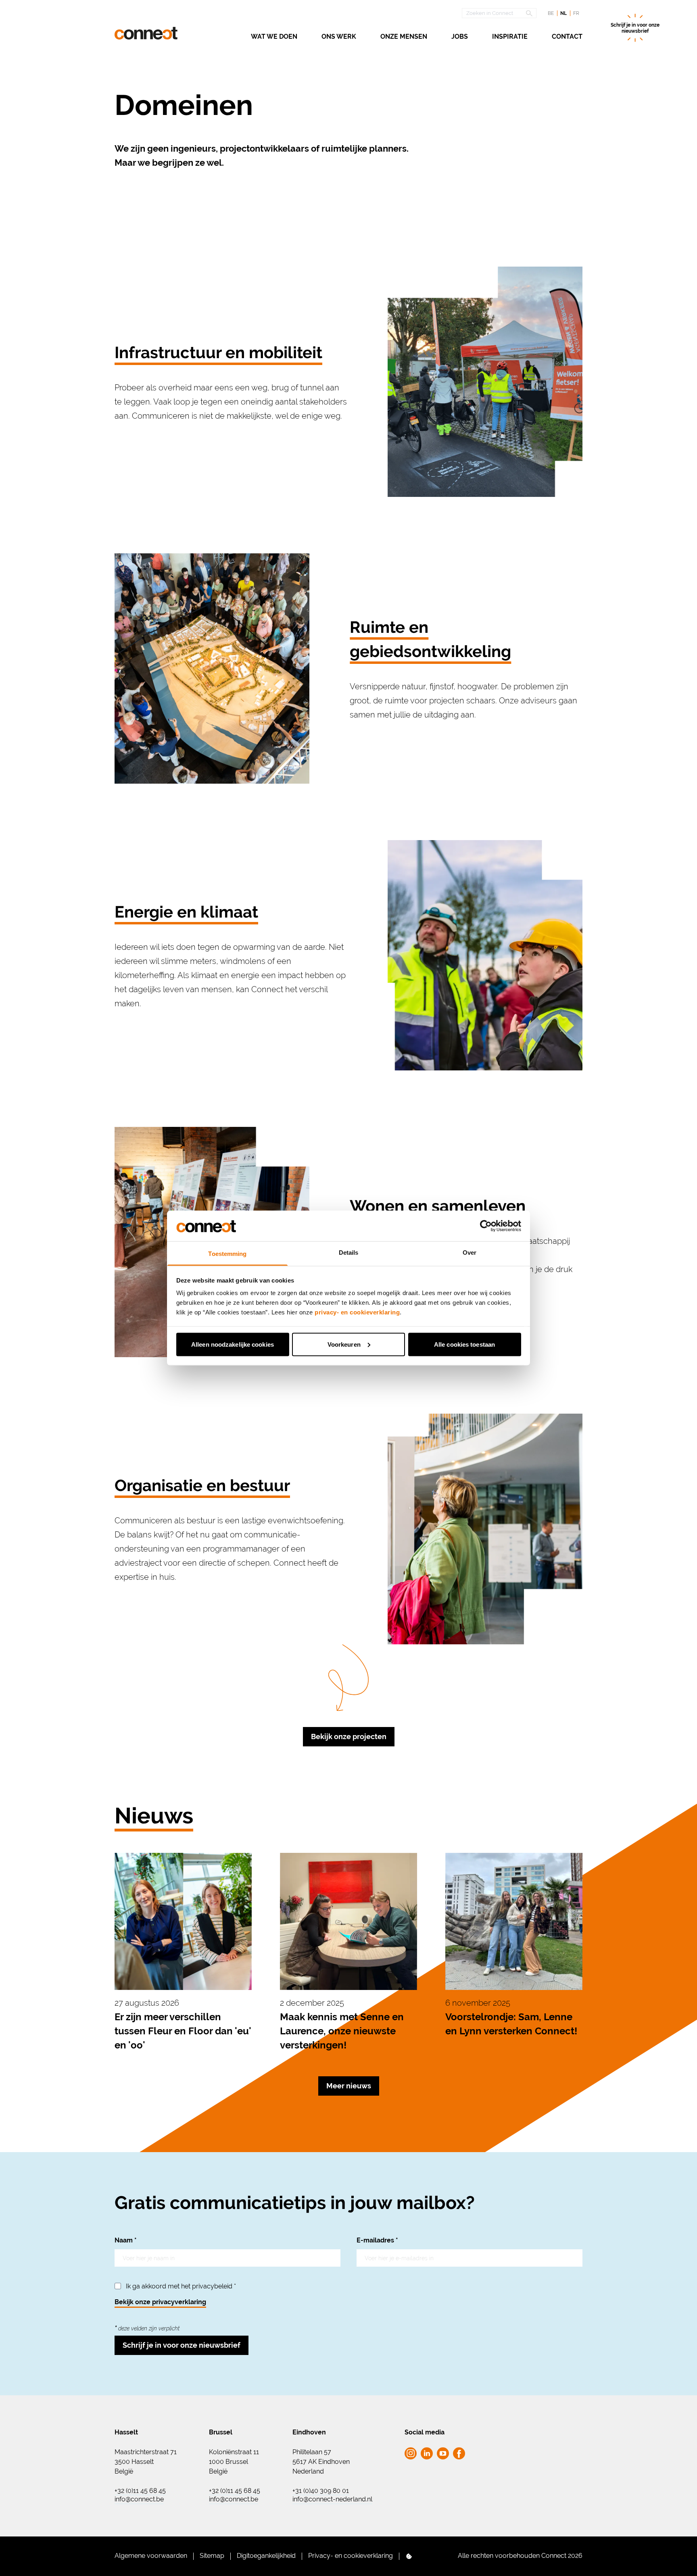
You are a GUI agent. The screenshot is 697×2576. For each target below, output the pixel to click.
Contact (567, 37)
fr (576, 13)
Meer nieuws (349, 2086)
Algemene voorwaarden (151, 2556)
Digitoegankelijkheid (266, 2556)
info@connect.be (139, 2499)
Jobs (460, 37)
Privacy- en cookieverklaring (351, 2556)
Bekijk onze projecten (349, 1736)
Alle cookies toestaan (464, 1344)
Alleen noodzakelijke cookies (233, 1344)
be (551, 13)
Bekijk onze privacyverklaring (160, 2302)
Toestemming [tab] (227, 1254)
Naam (126, 2240)
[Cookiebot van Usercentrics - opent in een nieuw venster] (486, 1226)
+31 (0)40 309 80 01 (321, 2491)
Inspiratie (510, 37)
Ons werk (339, 37)
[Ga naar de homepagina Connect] (146, 33)
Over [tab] (470, 1253)
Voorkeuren (344, 1344)
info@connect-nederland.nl (332, 2499)
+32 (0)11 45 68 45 (140, 2491)
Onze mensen (404, 37)
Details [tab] (349, 1253)
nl (563, 13)
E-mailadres (377, 2240)
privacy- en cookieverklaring (357, 1312)
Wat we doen (274, 37)
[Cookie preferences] (409, 2556)
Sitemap (212, 2556)
